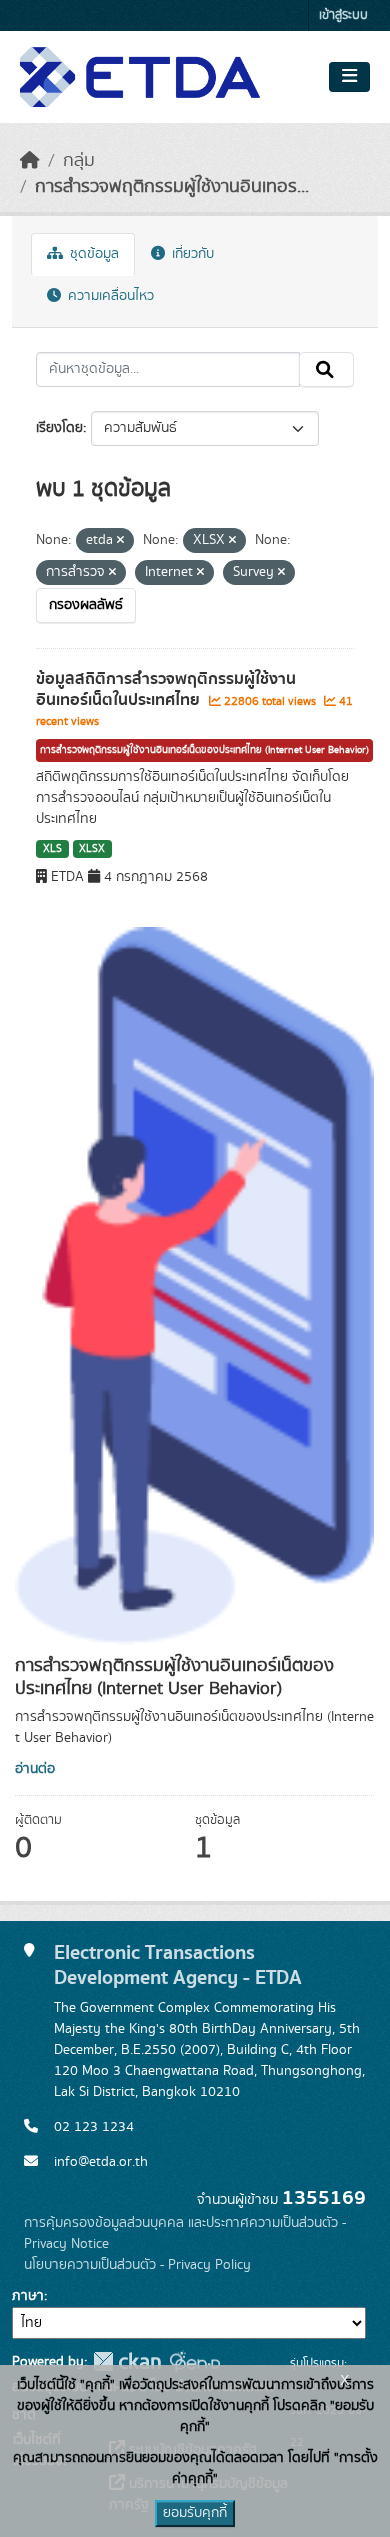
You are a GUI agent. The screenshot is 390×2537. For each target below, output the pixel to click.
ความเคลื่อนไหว (109, 296)
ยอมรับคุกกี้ (195, 2513)
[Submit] (326, 370)
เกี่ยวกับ (191, 254)
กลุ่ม (79, 161)
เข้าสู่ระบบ (343, 15)
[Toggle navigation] (349, 77)
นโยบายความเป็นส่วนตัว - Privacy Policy (137, 2265)
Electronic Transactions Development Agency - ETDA (178, 1965)
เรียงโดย (59, 428)
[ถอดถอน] (120, 541)
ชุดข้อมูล (92, 254)
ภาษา (28, 2296)
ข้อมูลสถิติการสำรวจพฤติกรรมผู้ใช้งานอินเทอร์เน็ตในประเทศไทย (166, 689)
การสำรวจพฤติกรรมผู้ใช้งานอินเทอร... (172, 187)
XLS (52, 849)
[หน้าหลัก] (30, 161)
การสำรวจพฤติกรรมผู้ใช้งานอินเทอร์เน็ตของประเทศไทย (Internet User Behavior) (204, 750)
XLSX (92, 849)
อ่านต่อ (35, 1769)
